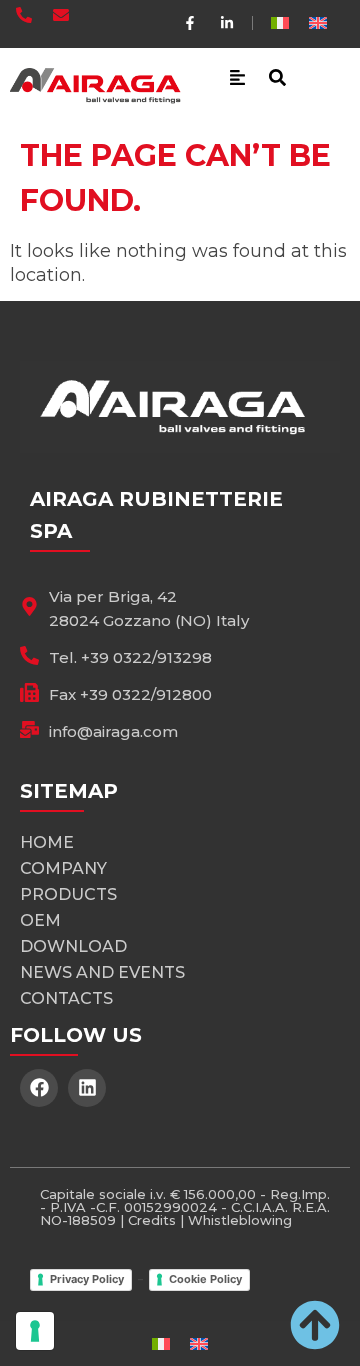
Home (47, 842)
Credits (152, 1220)
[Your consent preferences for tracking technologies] (35, 1331)
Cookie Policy (205, 1279)
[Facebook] (39, 1088)
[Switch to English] (318, 22)
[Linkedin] (87, 1088)
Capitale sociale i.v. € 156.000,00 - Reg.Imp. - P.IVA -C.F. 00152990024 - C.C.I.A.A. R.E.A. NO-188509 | (185, 1207)
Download (73, 946)
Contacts (66, 998)
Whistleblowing (240, 1220)
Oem (40, 920)
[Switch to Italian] (280, 22)
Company (63, 868)
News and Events (102, 972)
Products (68, 894)
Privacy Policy (87, 1279)
